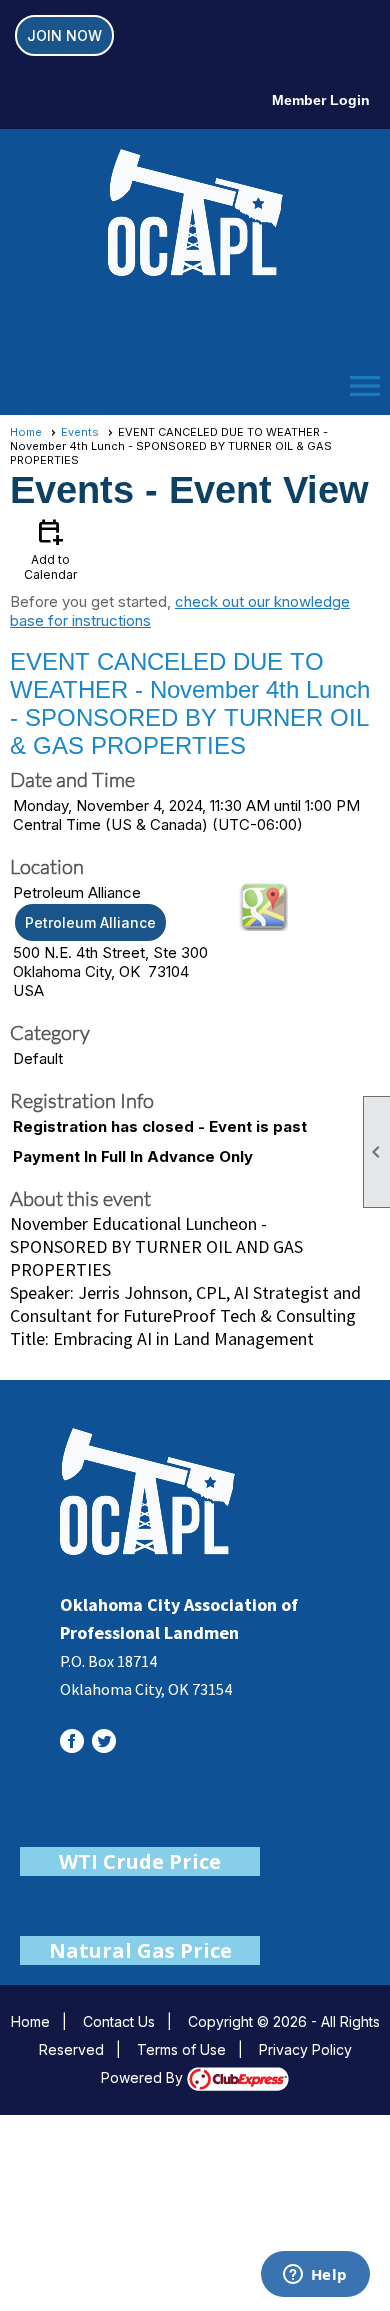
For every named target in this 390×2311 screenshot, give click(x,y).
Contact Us (119, 2021)
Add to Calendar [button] (50, 548)
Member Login (321, 100)
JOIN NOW (64, 35)
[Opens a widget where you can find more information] (315, 2276)
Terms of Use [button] (181, 2049)
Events (80, 432)
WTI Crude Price (140, 1861)
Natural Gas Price (140, 1950)
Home (26, 432)
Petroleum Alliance (90, 922)
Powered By (144, 2077)
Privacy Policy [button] (305, 2049)
